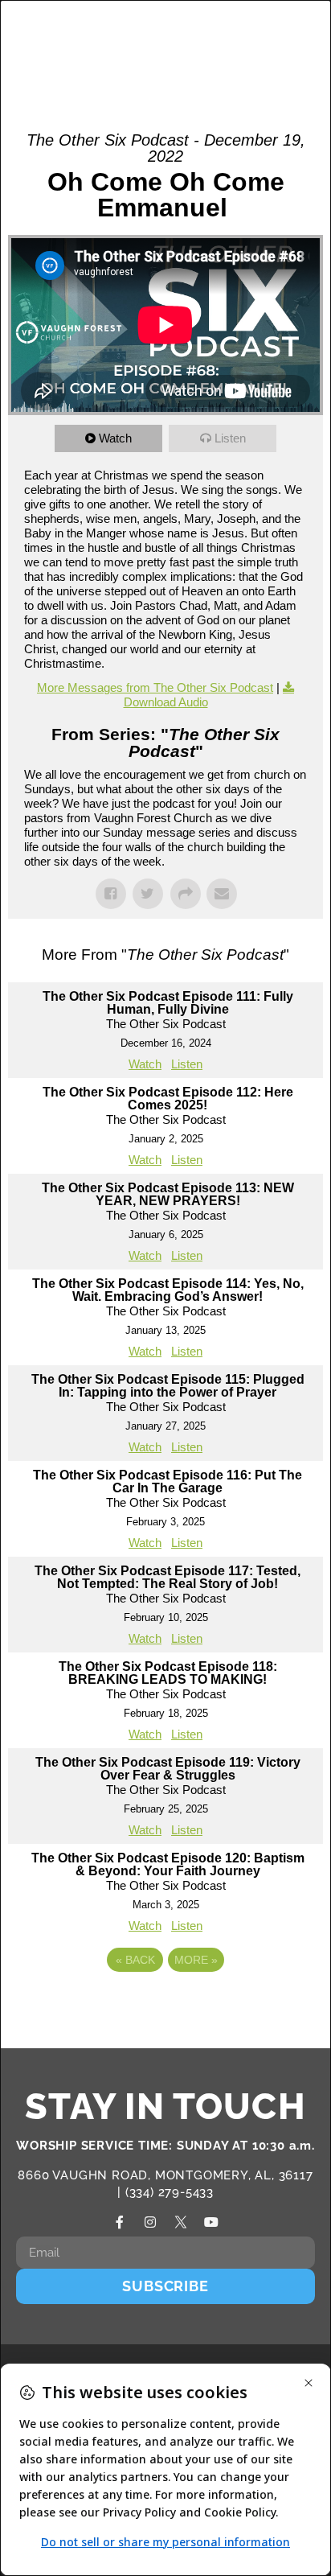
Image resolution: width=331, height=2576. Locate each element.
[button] (259, 43)
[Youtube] (211, 2222)
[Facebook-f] (120, 2222)
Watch (115, 438)
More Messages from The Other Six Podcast (155, 687)
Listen (230, 438)
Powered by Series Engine (165, 2004)
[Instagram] (150, 2222)
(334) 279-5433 (170, 2192)
